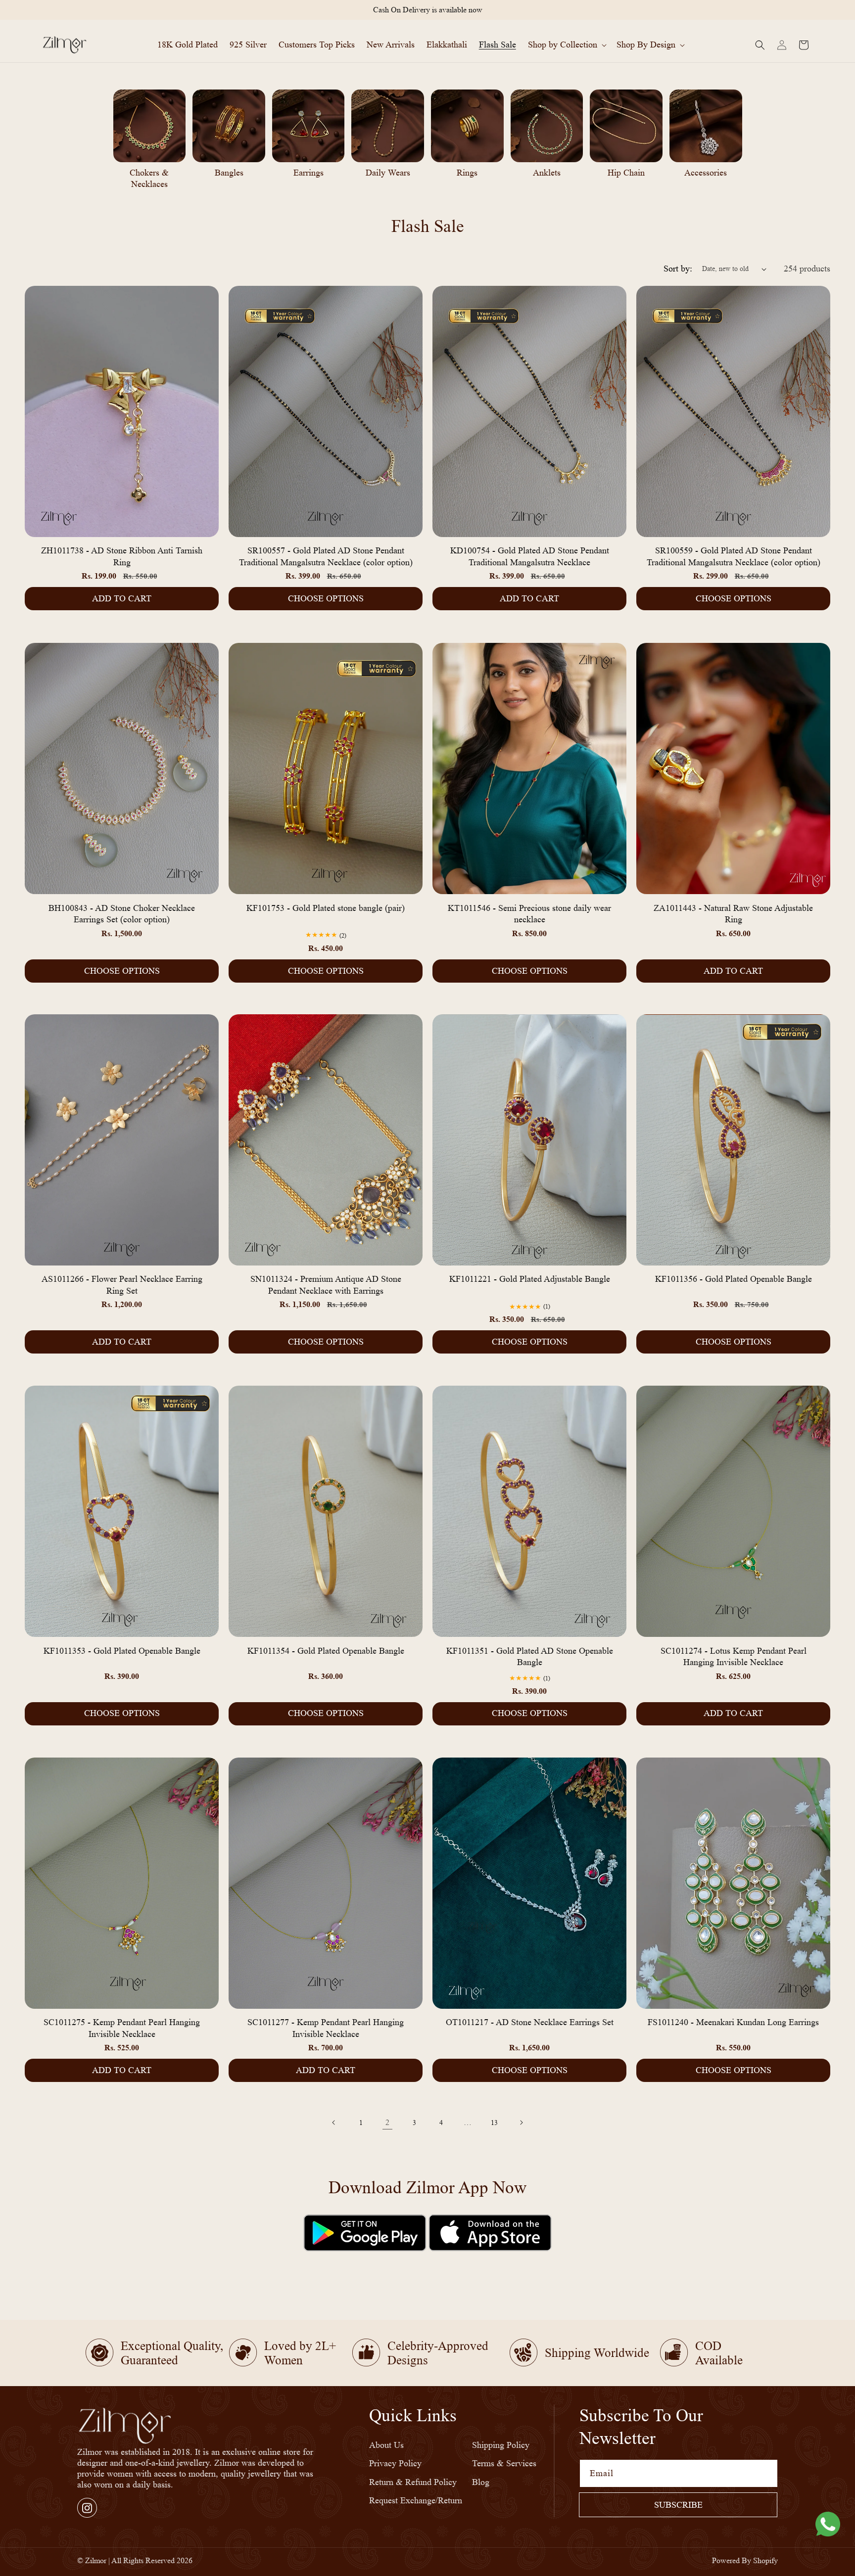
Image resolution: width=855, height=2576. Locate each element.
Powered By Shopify (745, 2560)
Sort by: (678, 269)
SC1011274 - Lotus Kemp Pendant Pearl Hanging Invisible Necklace (734, 1656)
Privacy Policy (395, 2463)
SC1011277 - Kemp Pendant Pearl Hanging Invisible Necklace (326, 2028)
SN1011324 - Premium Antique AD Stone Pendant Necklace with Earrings (326, 1285)
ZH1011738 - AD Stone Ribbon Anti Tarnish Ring (122, 557)
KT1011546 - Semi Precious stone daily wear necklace (529, 913)
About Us (386, 2444)
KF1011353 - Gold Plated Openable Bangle (122, 1651)
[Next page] (521, 2123)
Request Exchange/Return (416, 2500)
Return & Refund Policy (413, 2482)
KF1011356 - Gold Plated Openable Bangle (734, 1279)
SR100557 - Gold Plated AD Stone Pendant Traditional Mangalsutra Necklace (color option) (326, 557)
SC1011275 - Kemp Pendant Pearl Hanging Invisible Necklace (122, 2028)
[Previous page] (334, 2123)
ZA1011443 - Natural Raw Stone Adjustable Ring (733, 913)
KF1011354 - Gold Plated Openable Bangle (326, 1651)
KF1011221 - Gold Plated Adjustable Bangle (530, 1279)
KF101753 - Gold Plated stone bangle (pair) (326, 907)
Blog (481, 2482)
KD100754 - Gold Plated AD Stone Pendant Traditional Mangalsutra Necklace (530, 557)
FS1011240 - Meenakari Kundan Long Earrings (733, 2022)
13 (494, 2123)
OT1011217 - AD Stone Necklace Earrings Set (530, 2022)
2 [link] (387, 2122)
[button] (566, 45)
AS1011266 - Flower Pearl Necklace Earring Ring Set (122, 1285)
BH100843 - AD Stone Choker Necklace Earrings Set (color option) (122, 913)
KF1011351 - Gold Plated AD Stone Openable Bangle (530, 1656)
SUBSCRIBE (678, 2505)
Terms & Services (504, 2463)
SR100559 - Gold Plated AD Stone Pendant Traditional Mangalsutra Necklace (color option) (734, 557)
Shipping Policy (501, 2444)
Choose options (326, 598)
